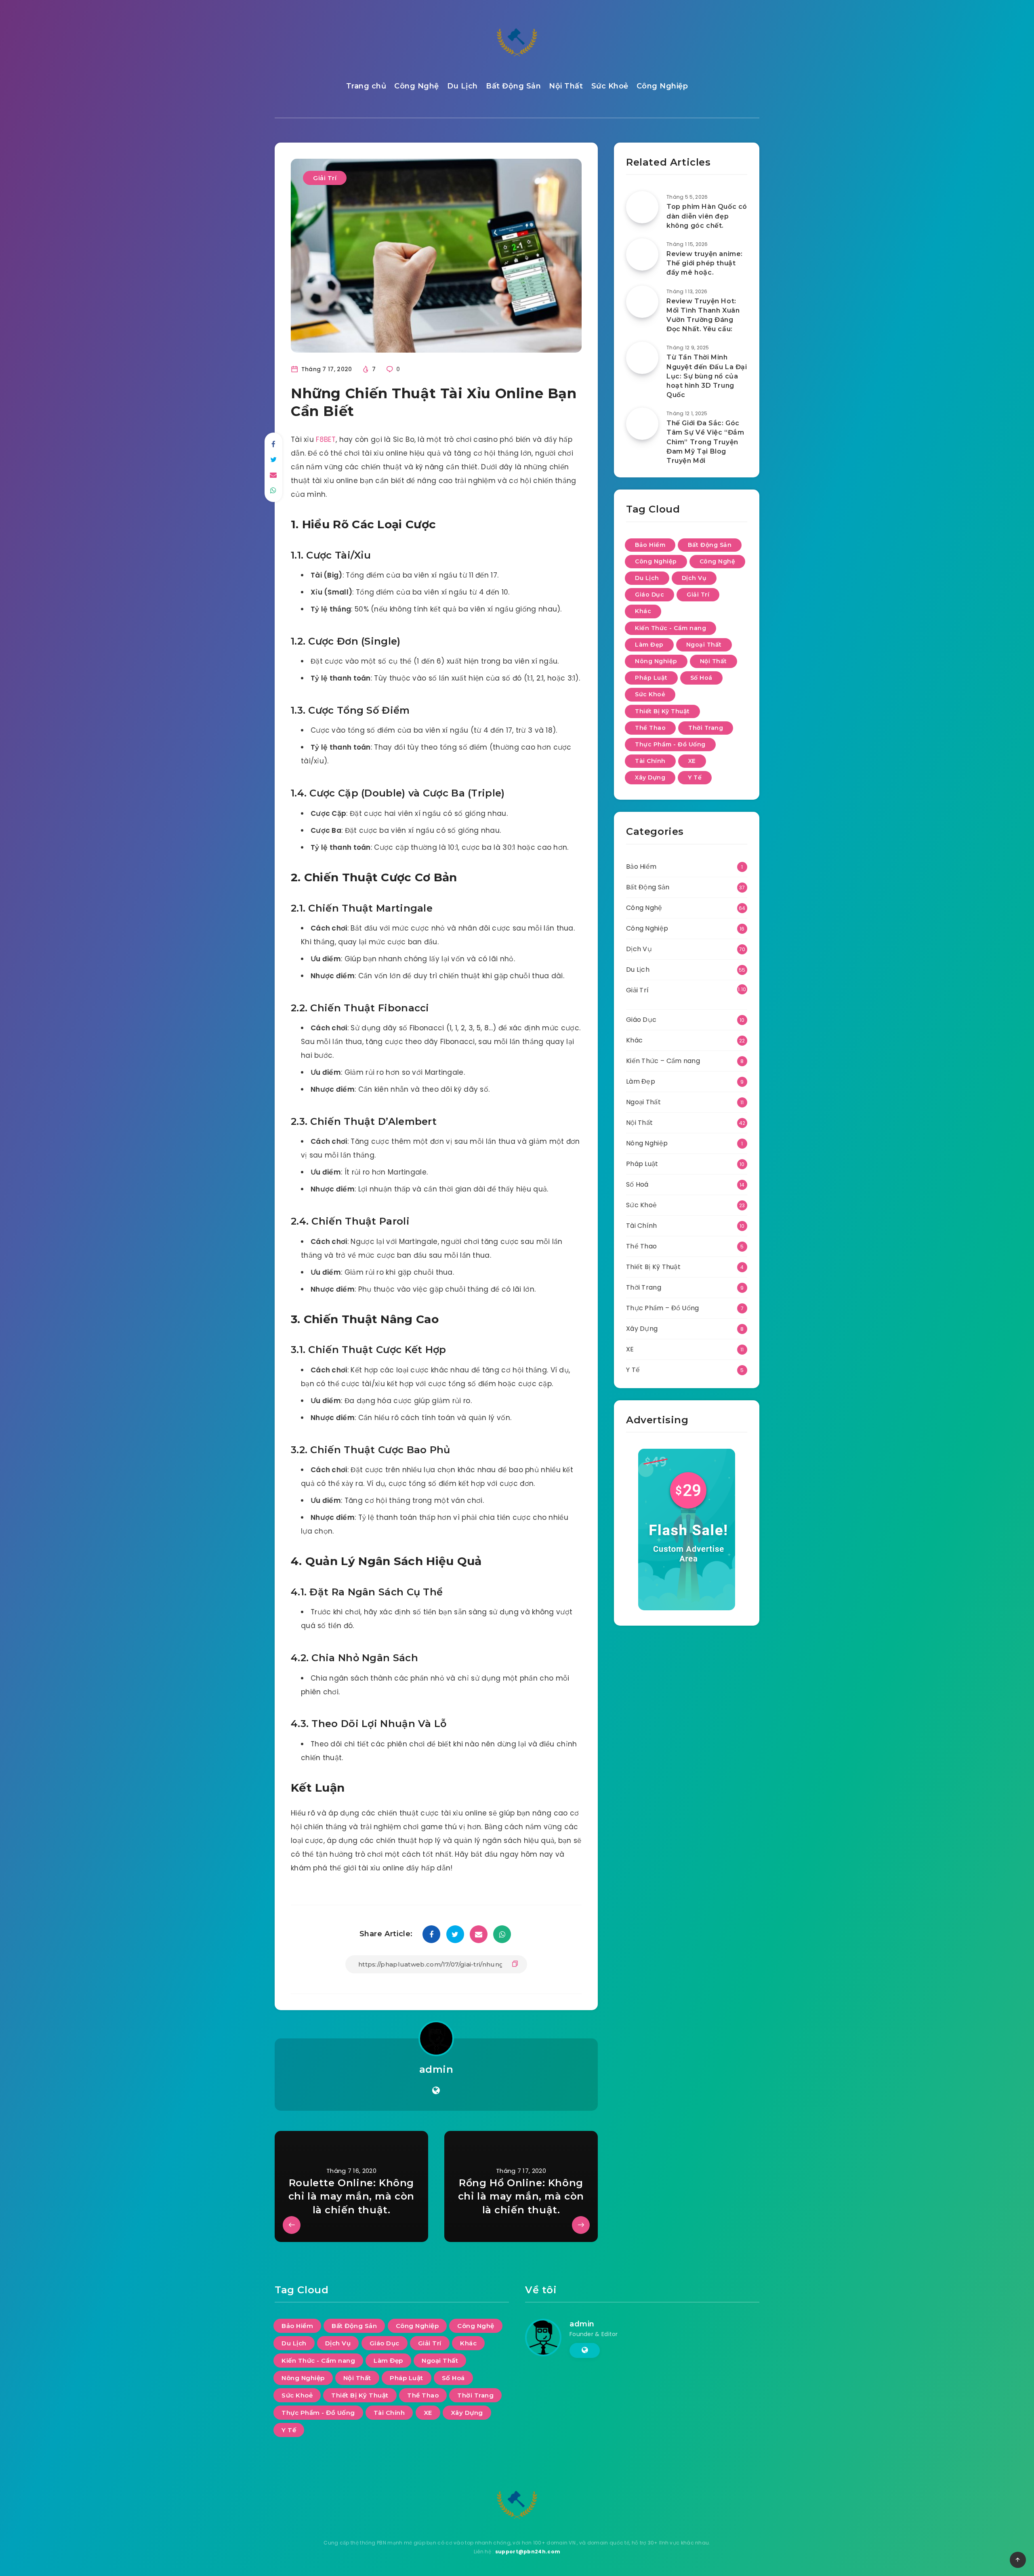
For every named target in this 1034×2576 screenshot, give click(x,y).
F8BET (326, 439)
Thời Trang (706, 728)
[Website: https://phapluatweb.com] (436, 2091)
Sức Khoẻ (610, 86)
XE (692, 761)
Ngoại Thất (704, 645)
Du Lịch (462, 86)
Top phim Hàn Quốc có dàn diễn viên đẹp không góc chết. (707, 216)
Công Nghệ (417, 86)
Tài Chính (650, 761)
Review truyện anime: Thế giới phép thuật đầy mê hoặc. (705, 263)
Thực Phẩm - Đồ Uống (670, 744)
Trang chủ (366, 86)
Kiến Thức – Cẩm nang (663, 1061)
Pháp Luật (651, 678)
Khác (643, 611)
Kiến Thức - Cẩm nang (670, 628)
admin (436, 2069)
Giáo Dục (649, 595)
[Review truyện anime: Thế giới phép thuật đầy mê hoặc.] (642, 254)
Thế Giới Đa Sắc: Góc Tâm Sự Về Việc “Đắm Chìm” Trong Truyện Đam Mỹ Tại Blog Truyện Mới (705, 442)
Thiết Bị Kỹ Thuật (662, 711)
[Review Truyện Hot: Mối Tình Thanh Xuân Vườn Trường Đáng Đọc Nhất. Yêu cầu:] (642, 302)
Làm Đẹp (649, 645)
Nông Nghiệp (656, 661)
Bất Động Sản (513, 86)
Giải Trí (325, 178)
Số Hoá (701, 678)
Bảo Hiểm (650, 545)
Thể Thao (650, 728)
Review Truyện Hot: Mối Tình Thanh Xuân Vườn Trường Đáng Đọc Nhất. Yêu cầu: (703, 315)
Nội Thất (566, 86)
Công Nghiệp (662, 86)
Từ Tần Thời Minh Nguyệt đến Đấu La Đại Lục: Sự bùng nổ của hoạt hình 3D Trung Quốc (707, 376)
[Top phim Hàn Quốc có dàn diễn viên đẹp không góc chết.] (642, 207)
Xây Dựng (650, 777)
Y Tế (695, 777)
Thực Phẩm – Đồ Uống (663, 1308)
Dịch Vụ (694, 578)
